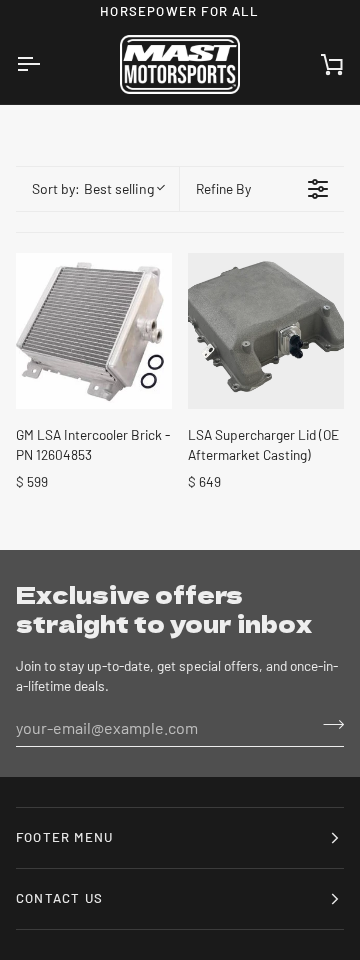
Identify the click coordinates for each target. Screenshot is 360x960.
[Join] (327, 725)
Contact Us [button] (59, 898)
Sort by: (93, 188)
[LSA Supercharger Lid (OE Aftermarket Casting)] (266, 331)
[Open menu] (46, 65)
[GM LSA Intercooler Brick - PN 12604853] (94, 331)
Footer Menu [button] (64, 837)
